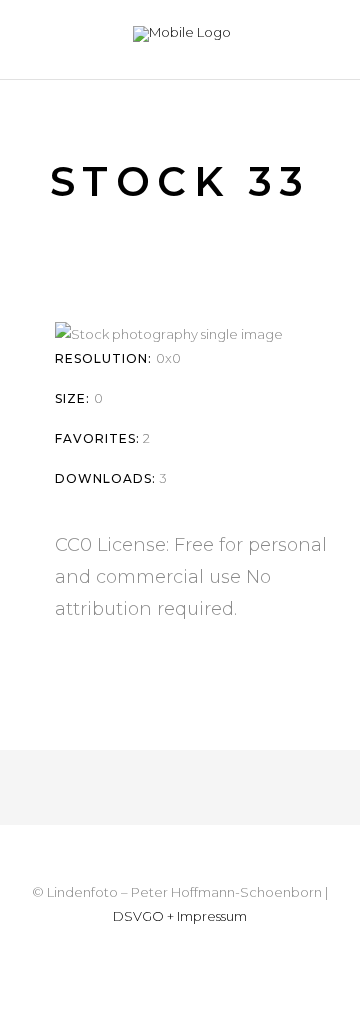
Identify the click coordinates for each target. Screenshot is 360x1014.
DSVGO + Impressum (180, 916)
